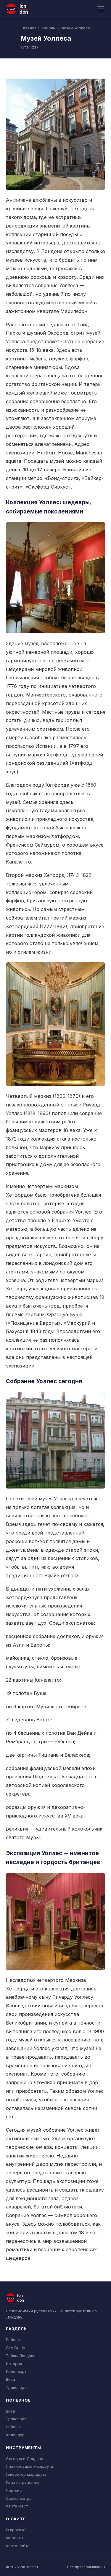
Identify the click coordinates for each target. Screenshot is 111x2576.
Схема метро (19, 2498)
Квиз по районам (22, 2482)
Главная (29, 28)
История (14, 2364)
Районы (49, 28)
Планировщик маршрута (29, 2466)
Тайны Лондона (21, 2356)
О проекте (16, 2530)
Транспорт (16, 2387)
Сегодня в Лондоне (25, 2459)
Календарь (16, 2371)
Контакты (15, 2538)
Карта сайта (18, 2546)
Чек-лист (15, 2490)
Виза (11, 2379)
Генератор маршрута (26, 2474)
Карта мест (17, 2506)
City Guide (16, 2348)
